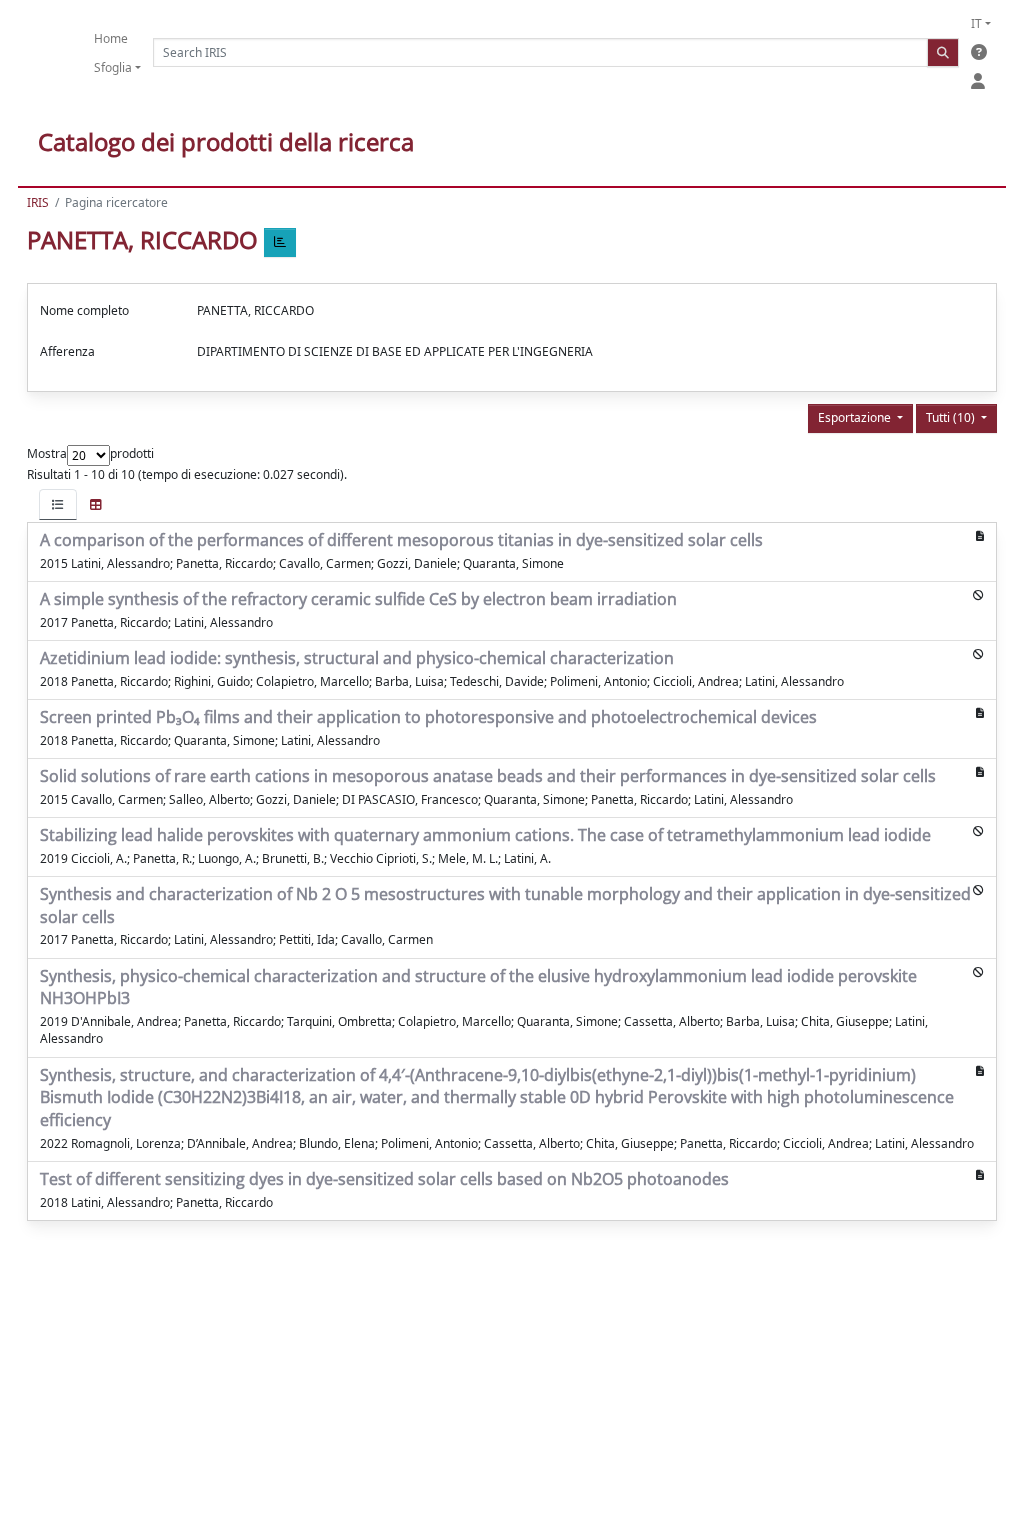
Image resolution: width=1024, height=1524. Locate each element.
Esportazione (856, 417)
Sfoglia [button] (113, 67)
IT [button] (976, 23)
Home (111, 38)
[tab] (58, 504)
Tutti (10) (952, 417)
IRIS (38, 202)
